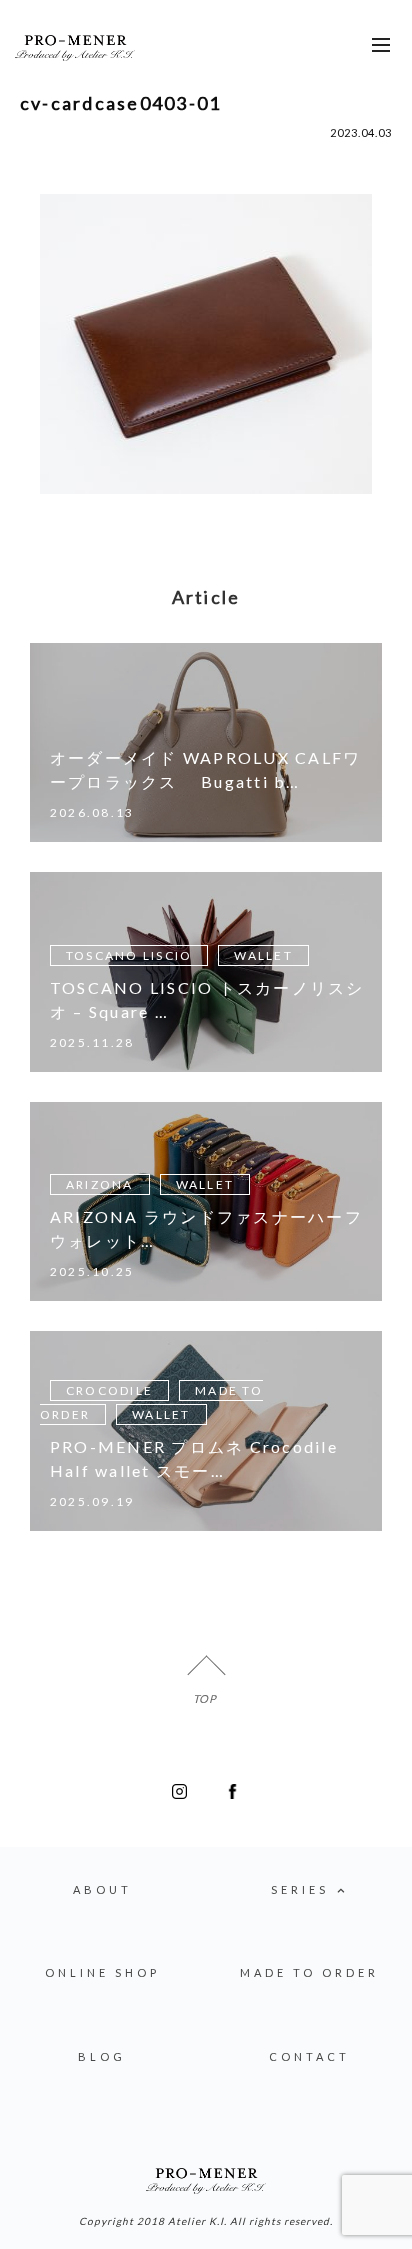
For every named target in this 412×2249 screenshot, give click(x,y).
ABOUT (102, 1889)
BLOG (102, 2056)
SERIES (300, 1889)
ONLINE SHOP (102, 1972)
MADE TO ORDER (309, 1972)
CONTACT (309, 2056)
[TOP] (206, 1674)
